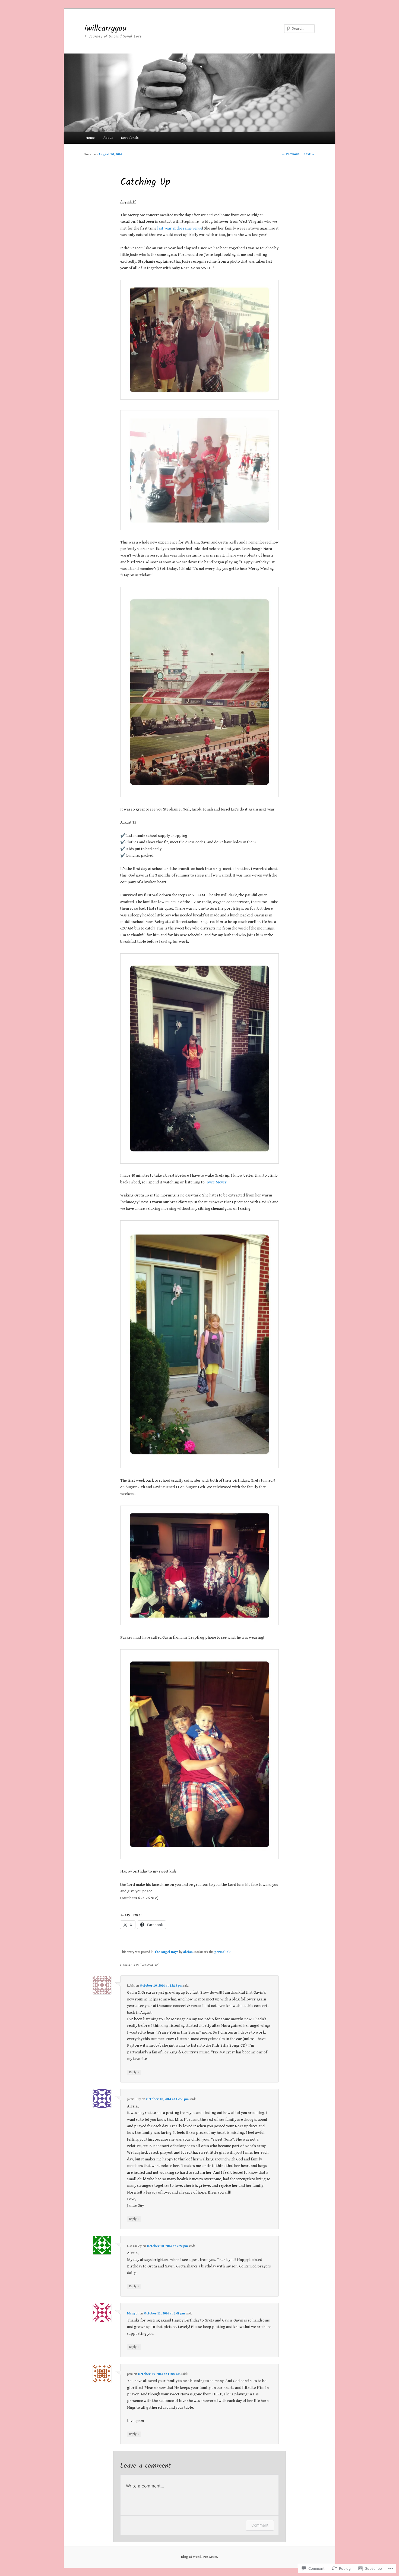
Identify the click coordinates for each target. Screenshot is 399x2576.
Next (309, 154)
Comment (260, 2525)
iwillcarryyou (105, 29)
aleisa (188, 1952)
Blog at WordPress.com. (199, 2557)
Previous (291, 154)
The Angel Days (166, 1952)
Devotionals (130, 138)
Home (90, 138)
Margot (133, 2313)
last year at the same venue (180, 228)
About (108, 138)
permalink (222, 1952)
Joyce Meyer (216, 1182)
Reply (134, 2072)
